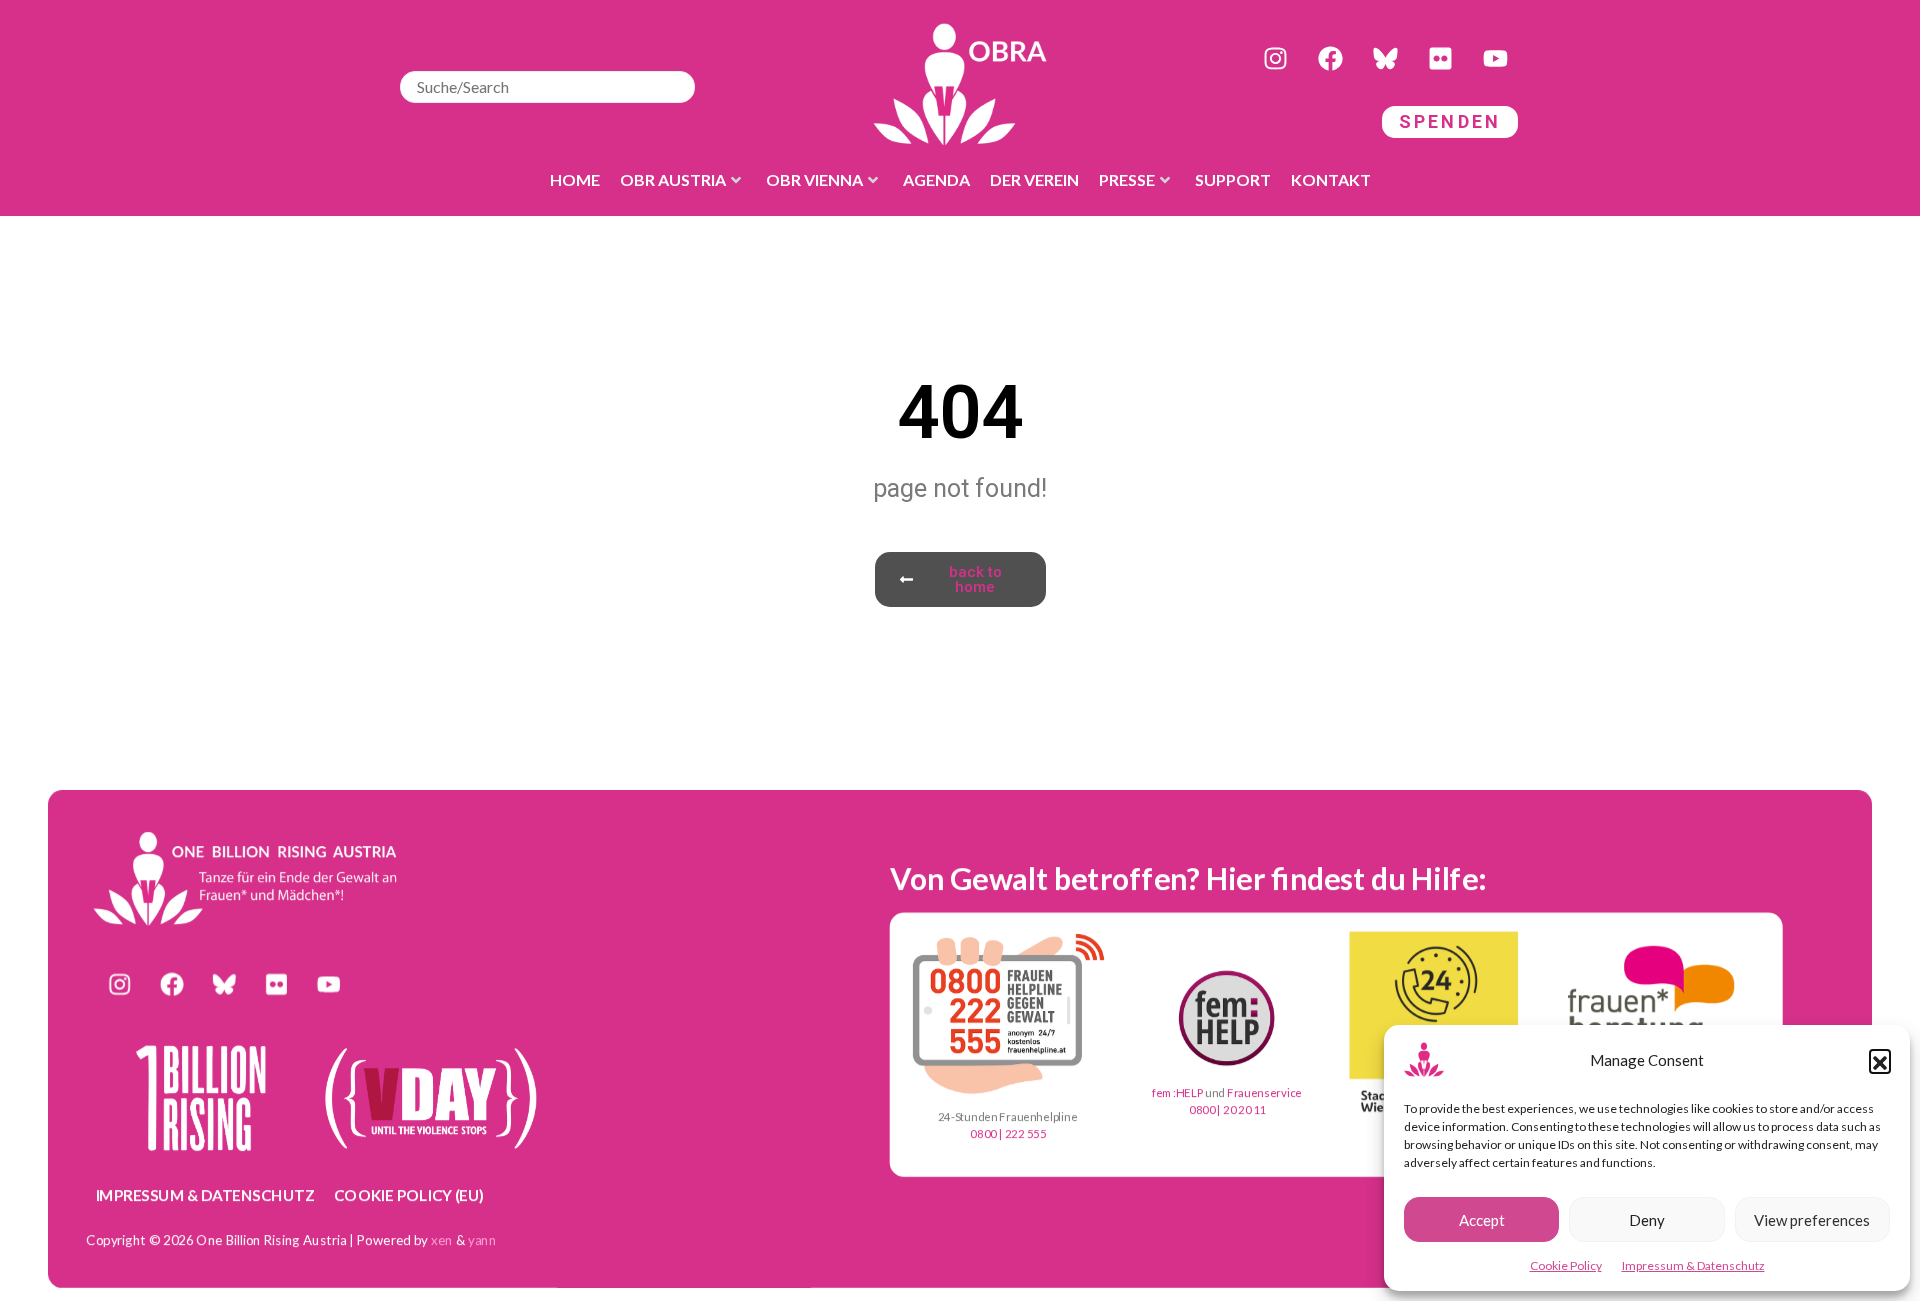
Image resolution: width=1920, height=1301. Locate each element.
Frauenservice (1264, 1093)
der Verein (1034, 179)
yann (482, 1240)
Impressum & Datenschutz (1693, 1265)
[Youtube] (1495, 59)
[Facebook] (1330, 59)
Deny (1647, 1220)
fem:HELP (1177, 1093)
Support (1233, 179)
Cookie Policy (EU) (409, 1195)
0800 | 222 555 (1008, 1133)
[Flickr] (1440, 59)
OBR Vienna (814, 179)
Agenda (936, 179)
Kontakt (1331, 179)
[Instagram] (1275, 59)
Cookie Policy (1566, 1265)
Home (575, 179)
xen (442, 1240)
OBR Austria (673, 179)
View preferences (1812, 1220)
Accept (1482, 1220)
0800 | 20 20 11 (1228, 1110)
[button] (1880, 1060)
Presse (1127, 179)
